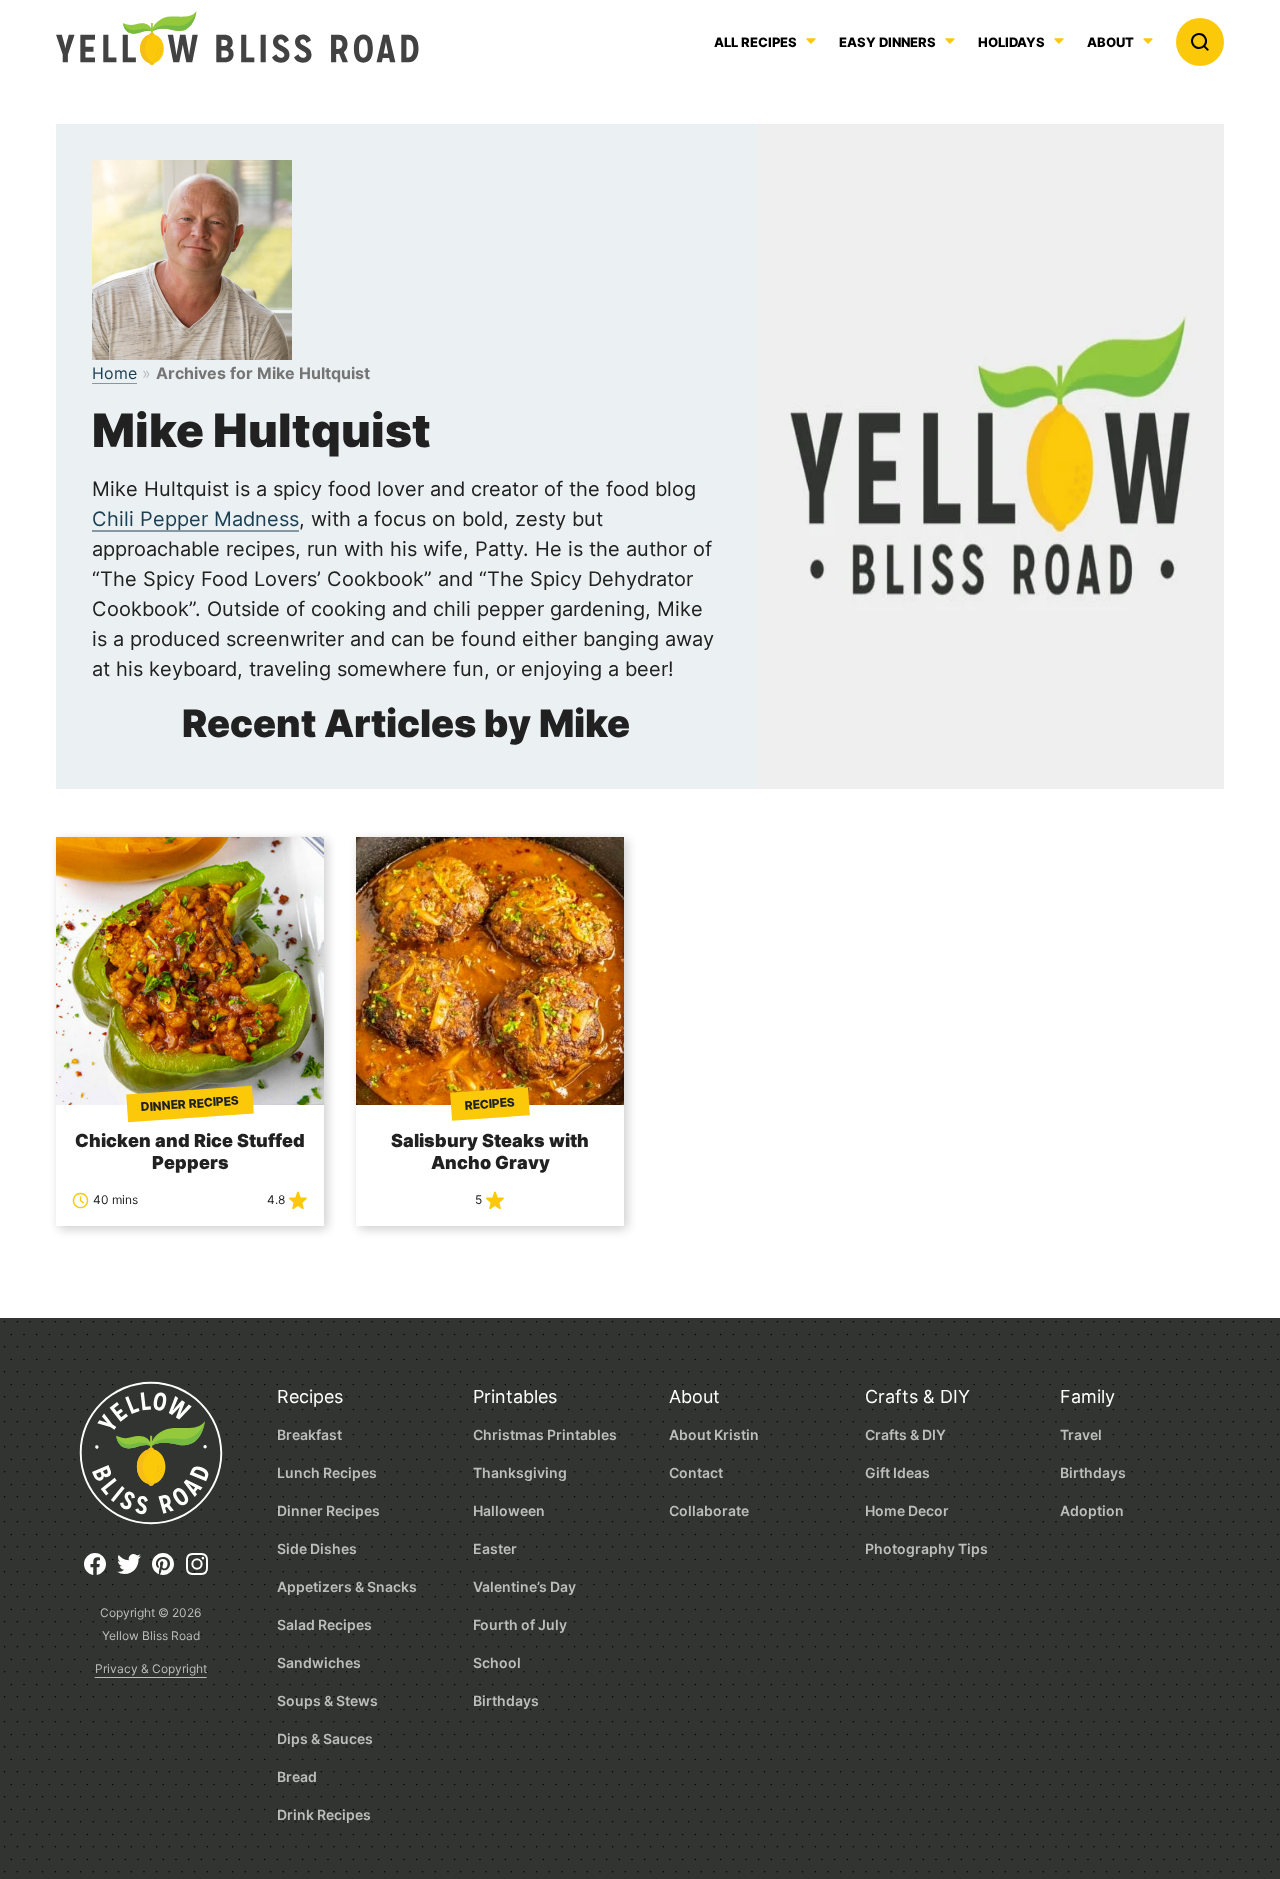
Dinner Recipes (328, 1510)
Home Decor (907, 1510)
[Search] (1200, 42)
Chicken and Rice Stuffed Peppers (190, 1151)
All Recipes (755, 43)
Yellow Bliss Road (237, 38)
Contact (696, 1472)
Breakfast (309, 1434)
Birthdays (506, 1700)
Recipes (310, 1396)
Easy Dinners (887, 43)
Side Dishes (317, 1548)
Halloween (509, 1510)
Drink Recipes (324, 1814)
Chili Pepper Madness (195, 519)
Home (114, 373)
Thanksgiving (520, 1472)
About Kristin (714, 1434)
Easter (495, 1548)
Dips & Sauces (325, 1738)
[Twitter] (134, 1571)
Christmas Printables (545, 1434)
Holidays (1011, 43)
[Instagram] (202, 1571)
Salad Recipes (324, 1624)
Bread (297, 1776)
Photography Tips (926, 1548)
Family (1087, 1396)
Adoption (1092, 1510)
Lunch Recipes (327, 1472)
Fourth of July (520, 1624)
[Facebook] (100, 1571)
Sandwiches (319, 1662)
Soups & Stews (327, 1700)
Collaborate (709, 1510)
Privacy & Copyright (151, 1668)
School (497, 1662)
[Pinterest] (168, 1571)
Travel (1081, 1434)
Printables (515, 1396)
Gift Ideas (897, 1472)
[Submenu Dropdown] (950, 41)
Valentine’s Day (524, 1586)
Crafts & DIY (917, 1396)
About (1110, 43)
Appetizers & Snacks (347, 1586)
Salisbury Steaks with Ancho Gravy (490, 1151)
